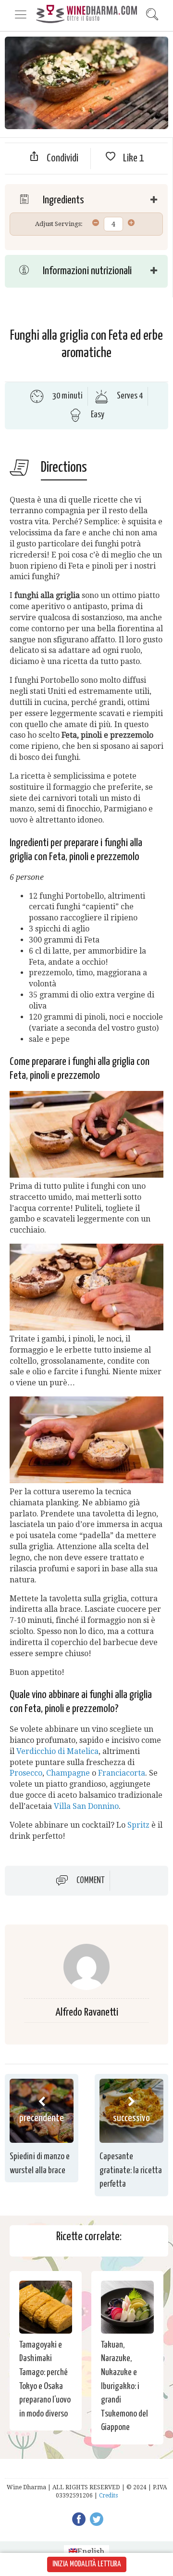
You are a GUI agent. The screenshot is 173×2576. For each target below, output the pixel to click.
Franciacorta (122, 1773)
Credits (108, 2496)
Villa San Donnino (86, 1806)
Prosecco (26, 1773)
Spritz (138, 1825)
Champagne (68, 1773)
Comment (91, 1881)
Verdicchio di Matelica (57, 1751)
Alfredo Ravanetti (87, 2012)
